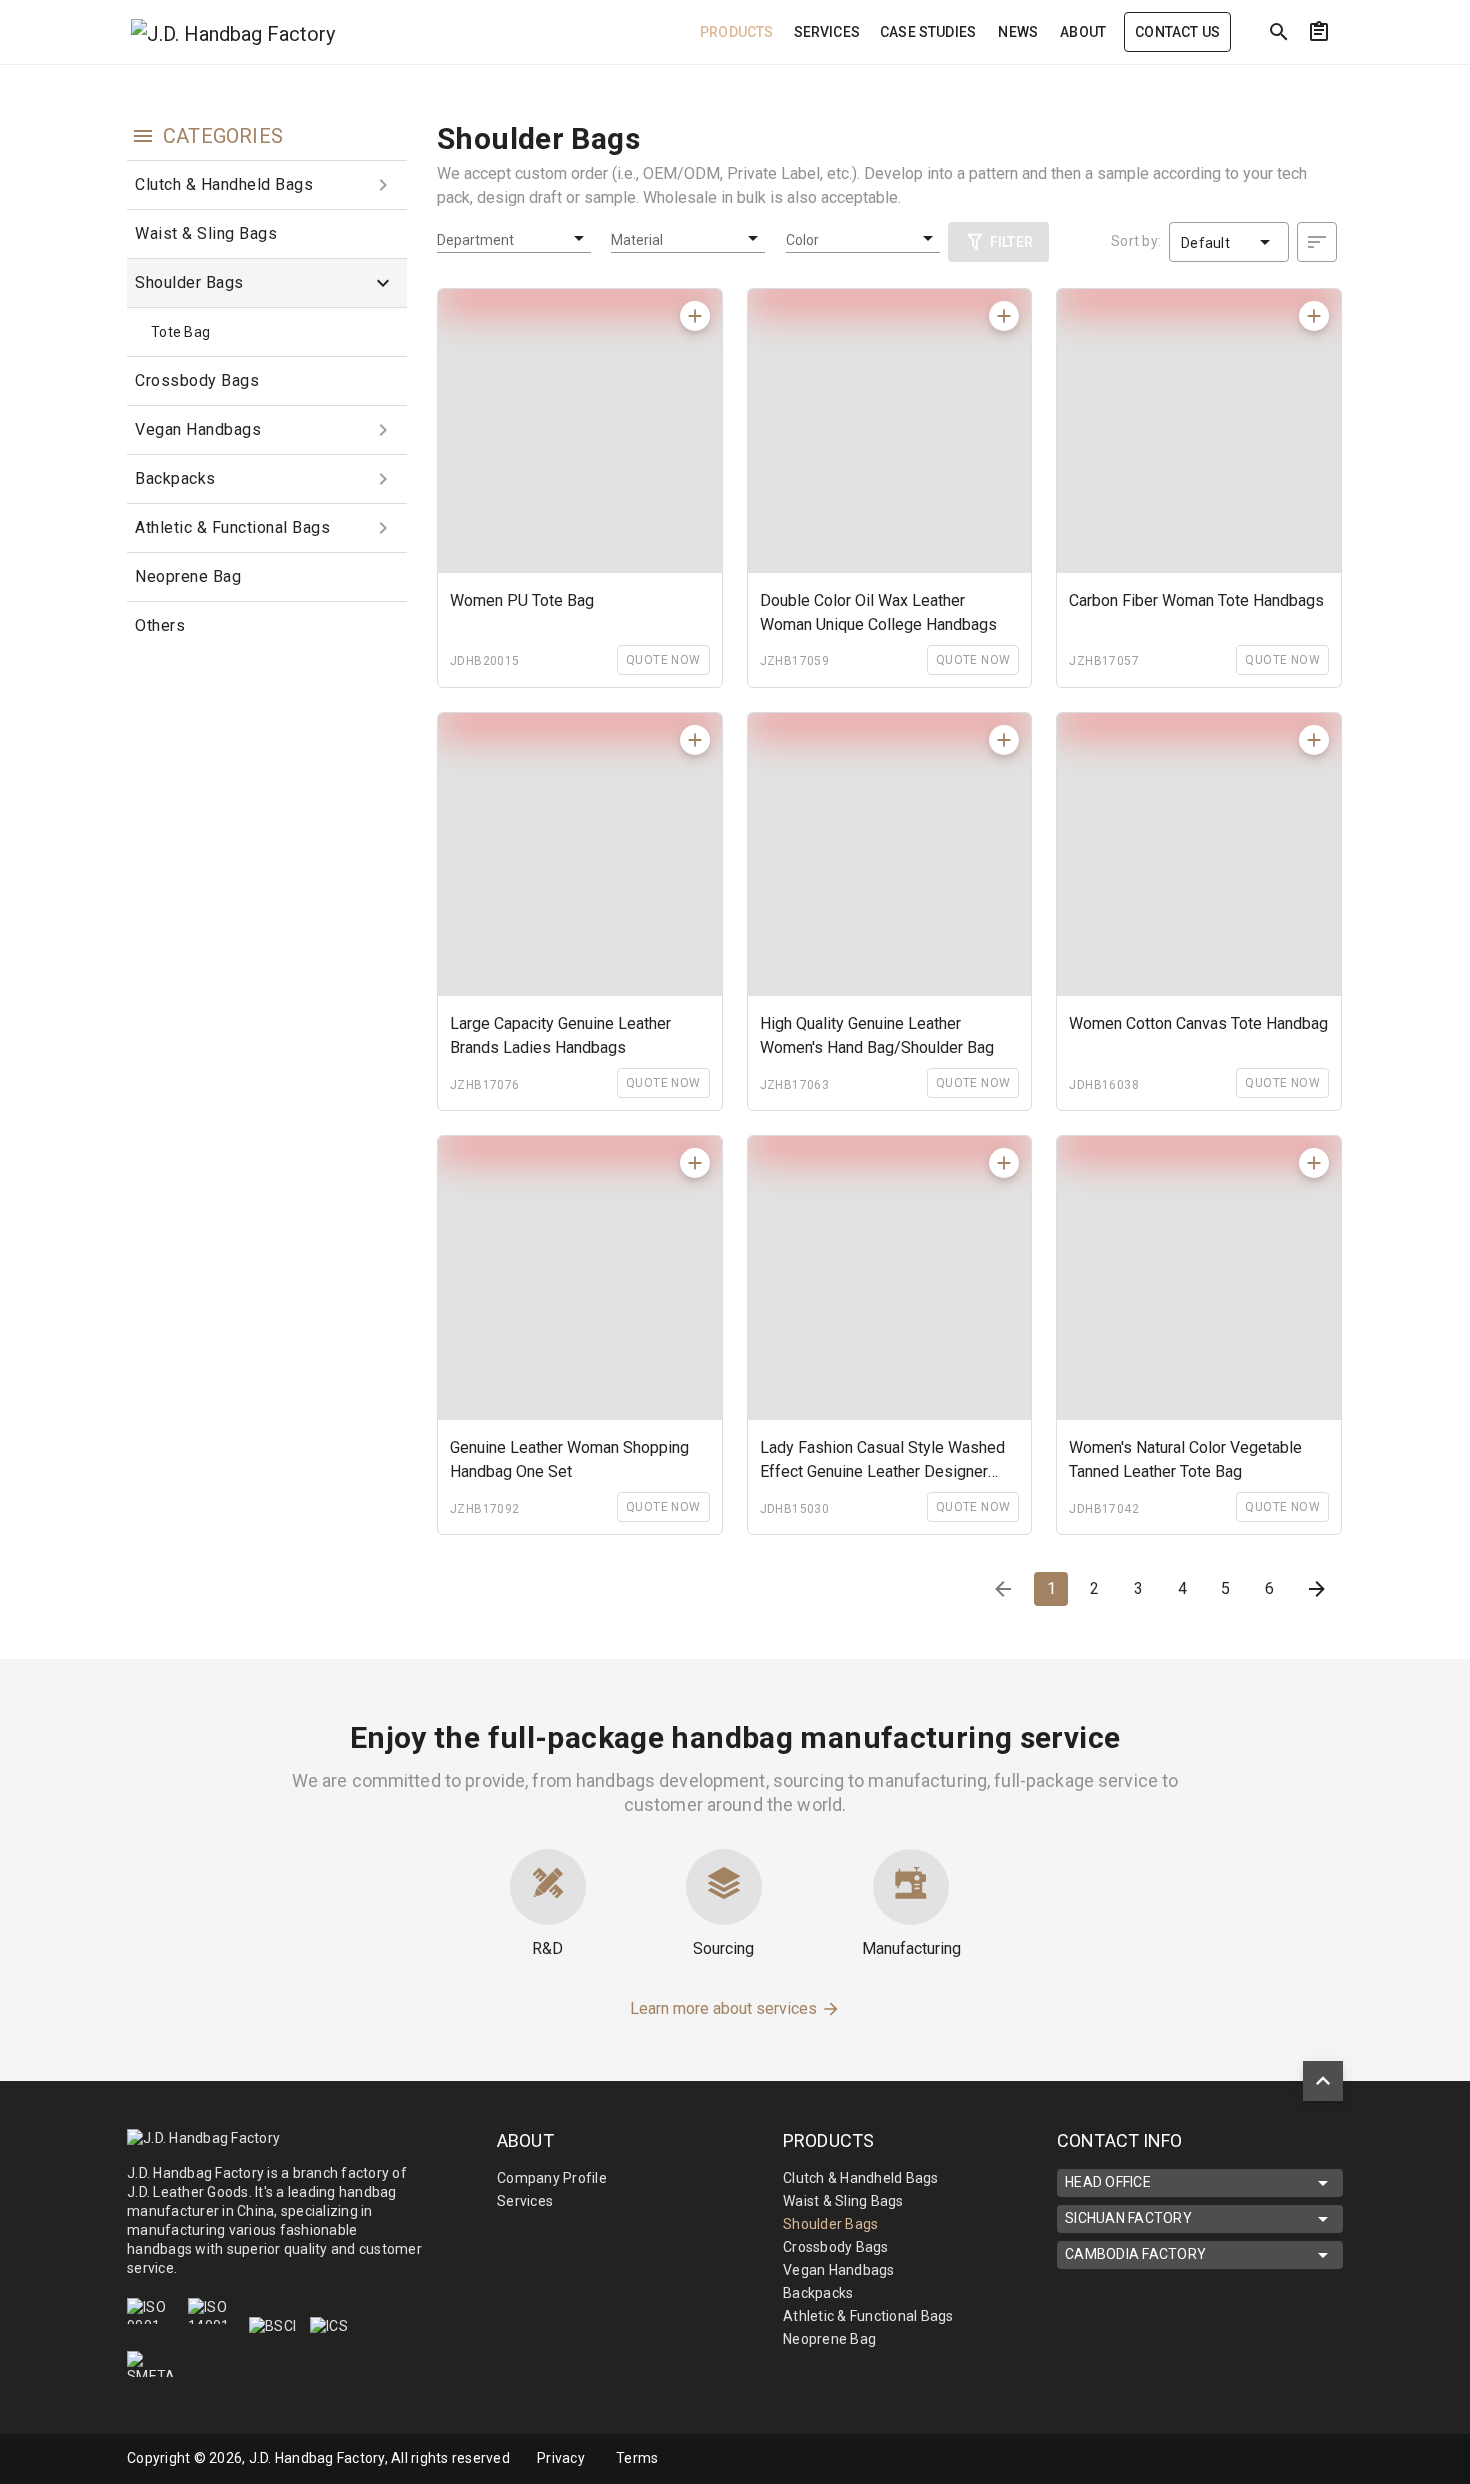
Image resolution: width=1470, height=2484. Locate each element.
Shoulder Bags (189, 282)
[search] (1279, 32)
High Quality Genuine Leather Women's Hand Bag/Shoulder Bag (877, 1035)
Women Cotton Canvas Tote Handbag (1198, 1023)
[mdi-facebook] (1214, 2459)
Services (525, 2201)
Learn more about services (725, 2008)
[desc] (1317, 242)
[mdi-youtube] (1298, 2459)
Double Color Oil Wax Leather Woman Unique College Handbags (878, 612)
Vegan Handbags (198, 429)
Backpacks (175, 478)
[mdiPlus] (1356, 75)
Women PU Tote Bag (522, 600)
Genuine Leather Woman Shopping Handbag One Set (569, 1459)
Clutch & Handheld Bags (224, 184)
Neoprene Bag (188, 576)
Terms (637, 2458)
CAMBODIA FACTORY (1135, 2254)
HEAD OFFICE (1108, 2182)
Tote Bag (180, 332)
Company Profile (552, 2178)
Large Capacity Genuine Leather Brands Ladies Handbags (560, 1035)
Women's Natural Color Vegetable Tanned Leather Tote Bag (1185, 1459)
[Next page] (1317, 1589)
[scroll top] (1323, 2081)
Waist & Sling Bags (206, 233)
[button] (267, 185)
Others (160, 625)
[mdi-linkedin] (1256, 2459)
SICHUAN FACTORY (1128, 2218)
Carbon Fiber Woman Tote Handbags (1196, 600)
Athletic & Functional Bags (232, 527)
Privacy (561, 2458)
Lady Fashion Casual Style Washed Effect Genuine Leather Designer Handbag (882, 1461)
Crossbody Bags (197, 380)
